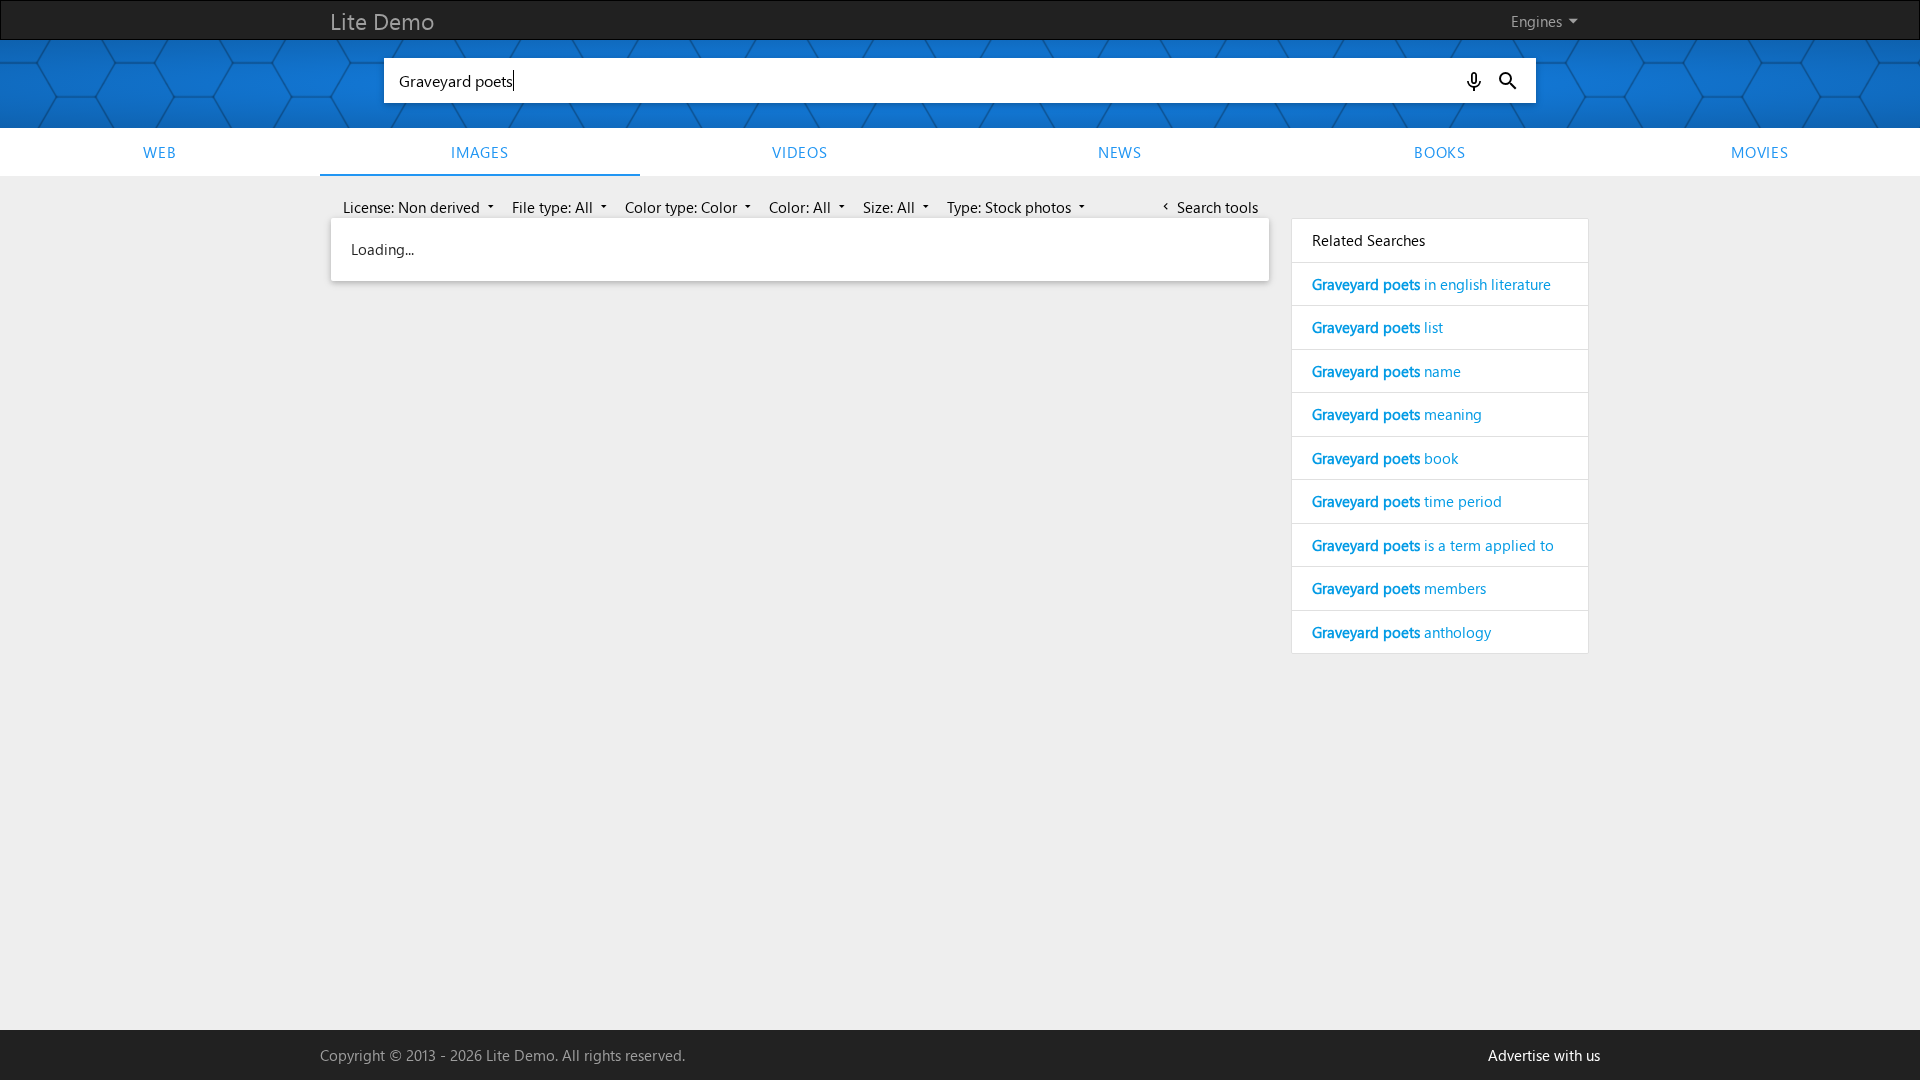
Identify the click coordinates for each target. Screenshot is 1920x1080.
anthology (1401, 632)
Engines (1548, 20)
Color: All (809, 207)
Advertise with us (1544, 1055)
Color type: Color (690, 207)
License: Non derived (420, 207)
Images (480, 152)
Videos (800, 152)
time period (1407, 501)
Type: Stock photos (1018, 207)
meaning (1397, 414)
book (1385, 458)
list (1377, 327)
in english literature (1431, 284)
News (1120, 152)
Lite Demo (382, 20)
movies (1760, 152)
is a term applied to (1433, 545)
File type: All (561, 207)
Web (159, 152)
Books (1440, 152)
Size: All (898, 207)
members (1399, 588)
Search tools (1208, 207)
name (1386, 371)
